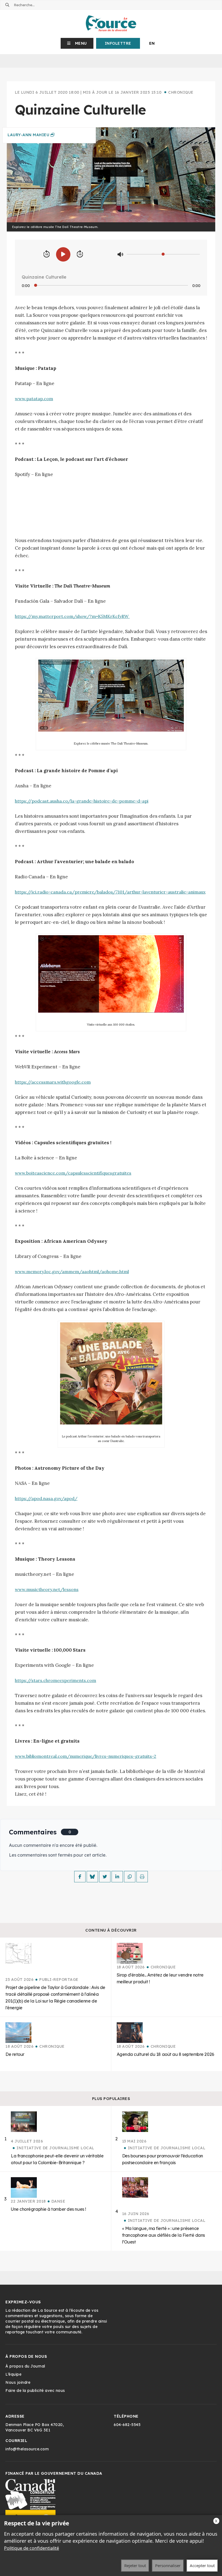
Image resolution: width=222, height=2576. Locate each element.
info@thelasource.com (27, 2449)
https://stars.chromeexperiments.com (56, 1680)
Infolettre (118, 43)
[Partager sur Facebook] (80, 1877)
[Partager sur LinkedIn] (117, 1877)
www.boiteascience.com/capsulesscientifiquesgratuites (73, 1173)
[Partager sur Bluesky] (92, 1877)
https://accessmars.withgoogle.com (53, 1082)
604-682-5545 (127, 2425)
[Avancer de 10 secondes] (80, 254)
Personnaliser (168, 2565)
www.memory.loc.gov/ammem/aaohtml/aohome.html (72, 1271)
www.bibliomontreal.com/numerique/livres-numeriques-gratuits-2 (86, 1756)
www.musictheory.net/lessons (47, 1589)
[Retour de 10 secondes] (47, 254)
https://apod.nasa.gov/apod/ (46, 1498)
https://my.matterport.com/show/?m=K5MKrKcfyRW (72, 616)
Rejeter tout (135, 2565)
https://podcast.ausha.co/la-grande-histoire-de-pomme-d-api (82, 801)
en (152, 43)
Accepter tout (202, 2565)
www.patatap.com (34, 399)
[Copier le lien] (130, 1877)
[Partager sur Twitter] (105, 1877)
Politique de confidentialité (32, 2548)
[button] (77, 43)
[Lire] (63, 254)
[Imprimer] (142, 1877)
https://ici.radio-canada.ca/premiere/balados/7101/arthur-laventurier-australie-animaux (110, 892)
